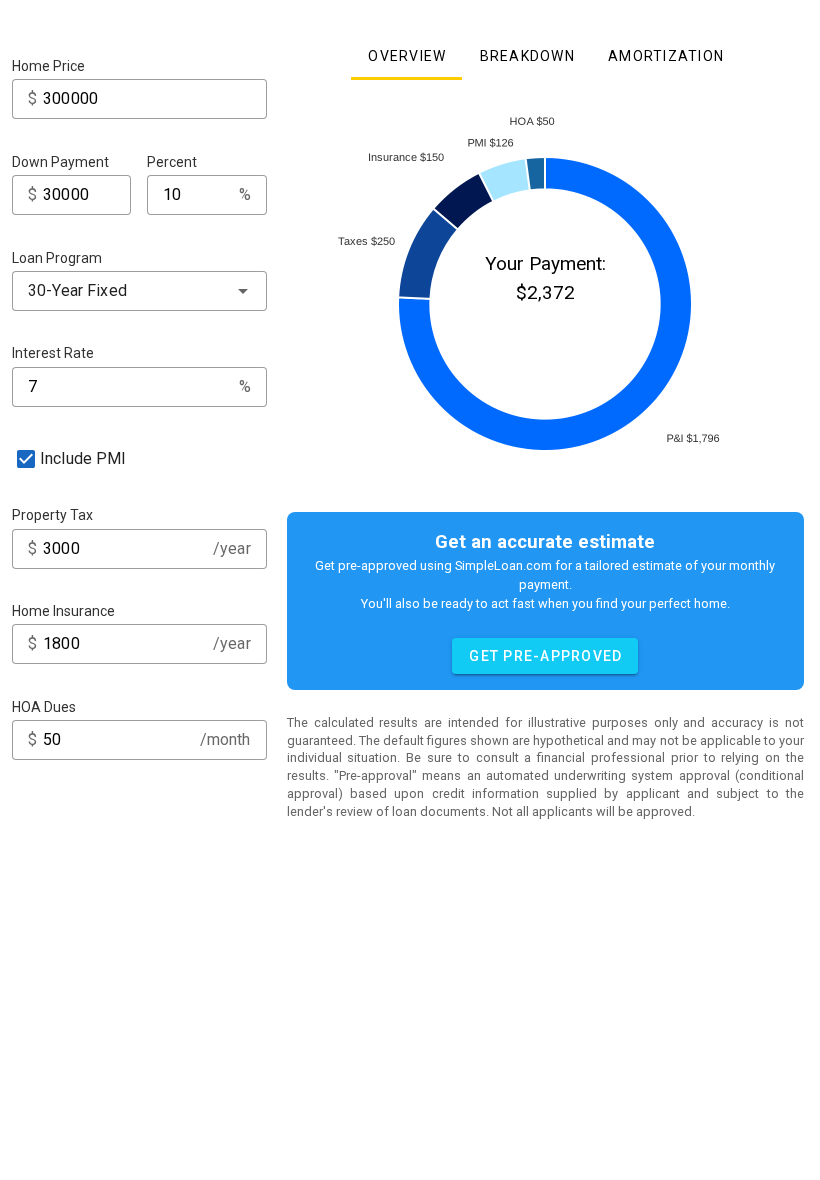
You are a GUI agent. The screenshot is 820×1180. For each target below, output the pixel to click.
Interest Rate (53, 353)
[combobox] (139, 291)
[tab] (406, 56)
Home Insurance (63, 611)
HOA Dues (44, 707)
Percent (172, 162)
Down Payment (60, 162)
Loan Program (57, 258)
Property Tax (52, 515)
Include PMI (83, 458)
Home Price (48, 66)
